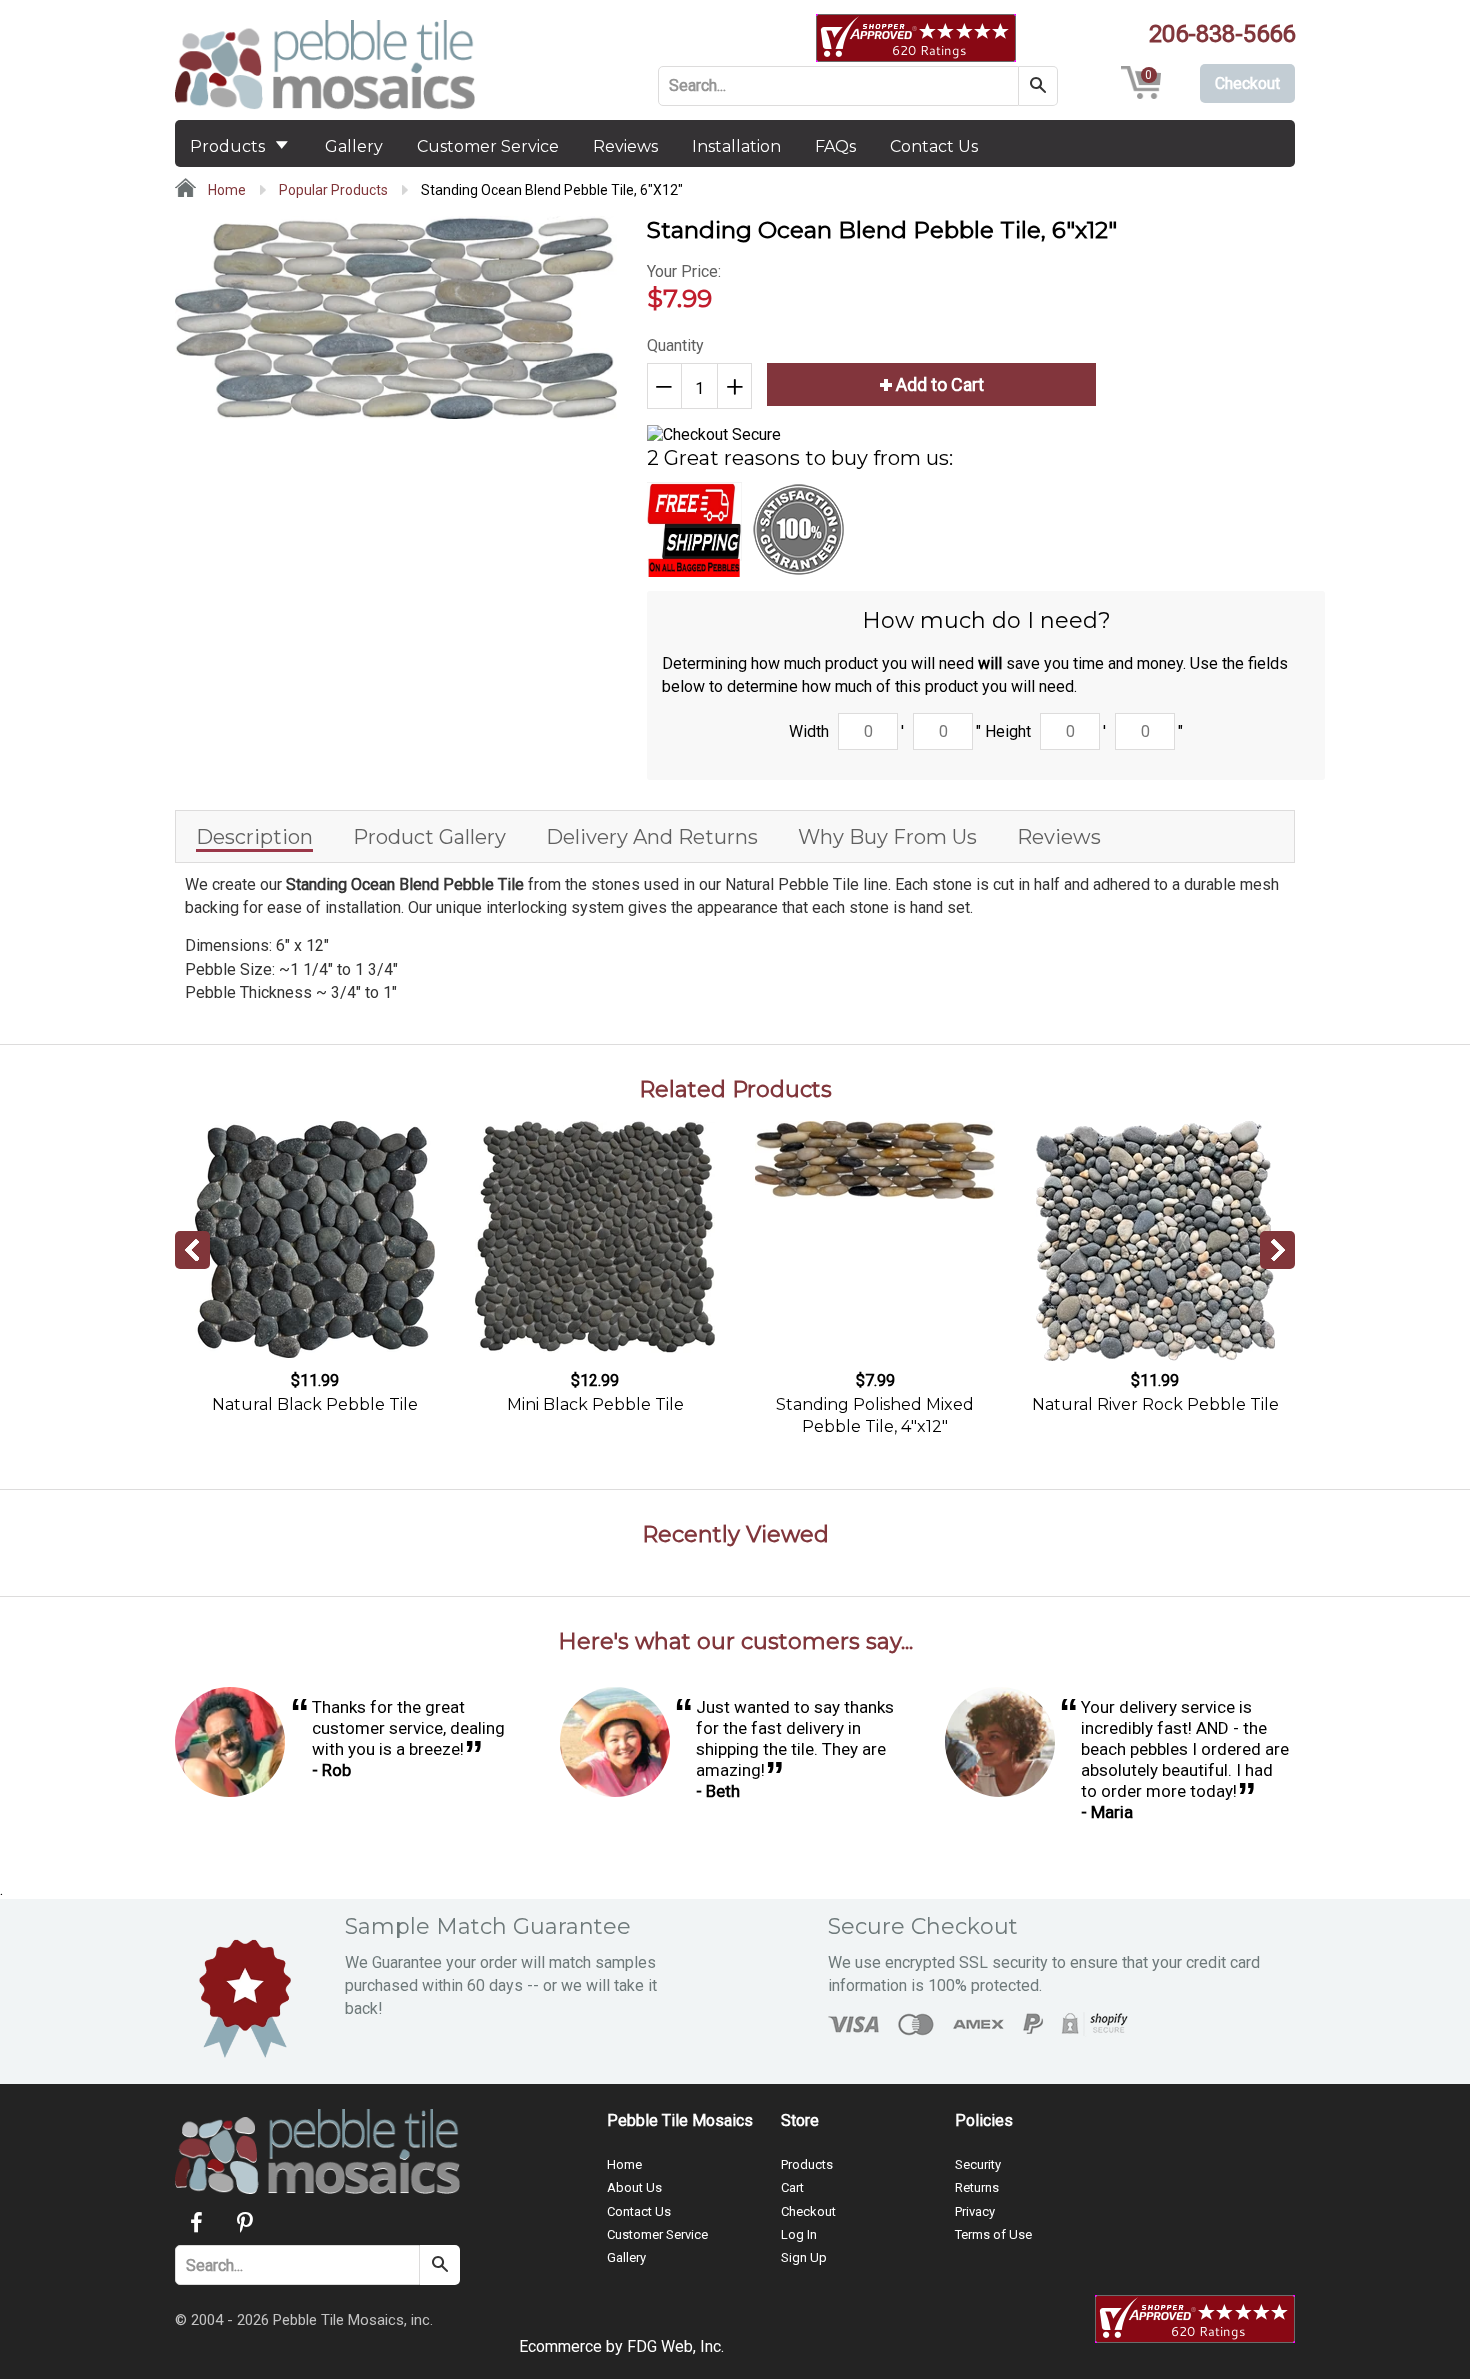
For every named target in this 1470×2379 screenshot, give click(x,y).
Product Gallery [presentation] (429, 837)
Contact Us (934, 146)
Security (978, 2164)
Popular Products (333, 190)
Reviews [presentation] (1059, 837)
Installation (736, 146)
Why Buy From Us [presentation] (887, 837)
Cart (792, 2187)
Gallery (354, 146)
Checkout (808, 2211)
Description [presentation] (254, 837)
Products (229, 146)
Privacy (975, 2211)
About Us (634, 2187)
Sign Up (804, 2257)
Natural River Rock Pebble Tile (1155, 1404)
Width (809, 731)
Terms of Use (993, 2234)
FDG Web (660, 2346)
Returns (977, 2187)
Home (225, 190)
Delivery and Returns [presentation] (652, 837)
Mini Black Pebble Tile (595, 1404)
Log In (799, 2234)
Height (1008, 731)
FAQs (835, 146)
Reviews (625, 146)
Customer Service (488, 146)
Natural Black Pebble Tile (315, 1404)
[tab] (254, 836)
